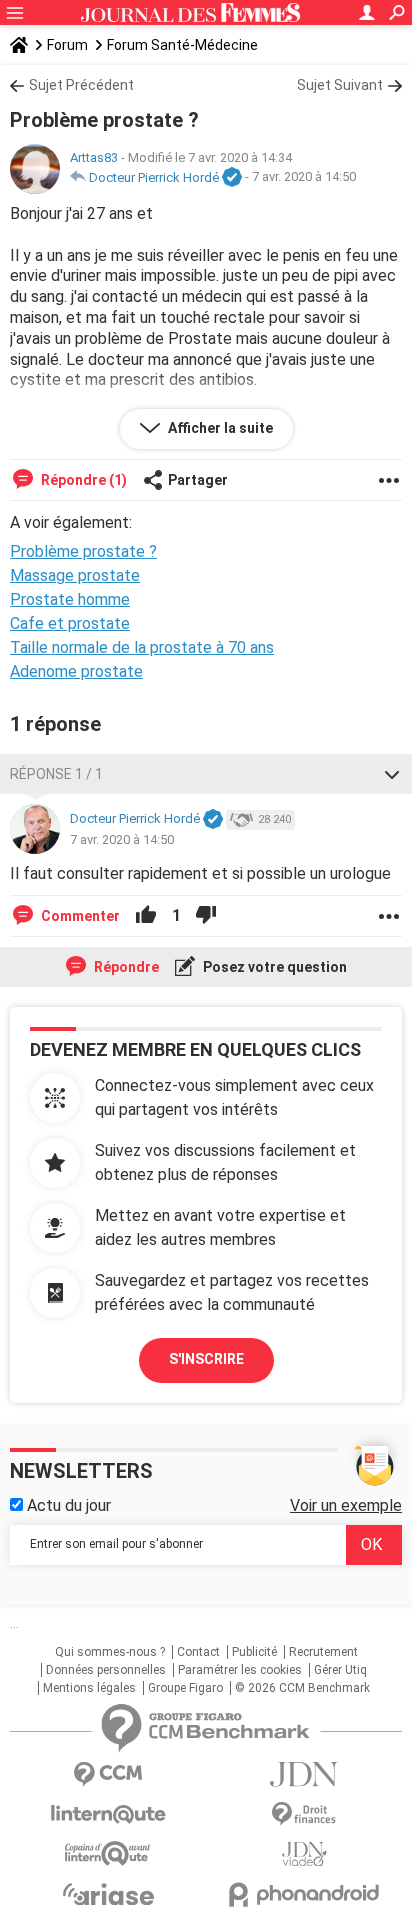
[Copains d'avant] (108, 1853)
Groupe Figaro (185, 1688)
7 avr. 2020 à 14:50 (304, 177)
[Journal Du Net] (304, 1774)
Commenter (79, 916)
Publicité (254, 1652)
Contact (198, 1652)
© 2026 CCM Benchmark (302, 1688)
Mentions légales (89, 1688)
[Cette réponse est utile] (146, 916)
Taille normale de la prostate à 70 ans (142, 647)
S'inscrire (206, 1359)
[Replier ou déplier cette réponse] (392, 774)
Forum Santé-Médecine (182, 45)
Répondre (125, 967)
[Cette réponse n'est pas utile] (206, 916)
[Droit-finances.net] (304, 1814)
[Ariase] (108, 1894)
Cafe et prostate (70, 623)
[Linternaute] (108, 1814)
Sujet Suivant (340, 85)
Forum (67, 45)
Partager (198, 480)
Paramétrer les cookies (240, 1670)
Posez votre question (273, 967)
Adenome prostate (76, 671)
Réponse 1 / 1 (56, 774)
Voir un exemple (346, 1505)
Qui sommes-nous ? (110, 1652)
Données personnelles (106, 1670)
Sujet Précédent (81, 85)
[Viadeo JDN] (304, 1854)
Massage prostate (75, 575)
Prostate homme (70, 599)
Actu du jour (67, 1505)
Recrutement (323, 1652)
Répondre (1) (82, 480)
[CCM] (108, 1774)
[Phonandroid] (304, 1894)
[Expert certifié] (232, 178)
